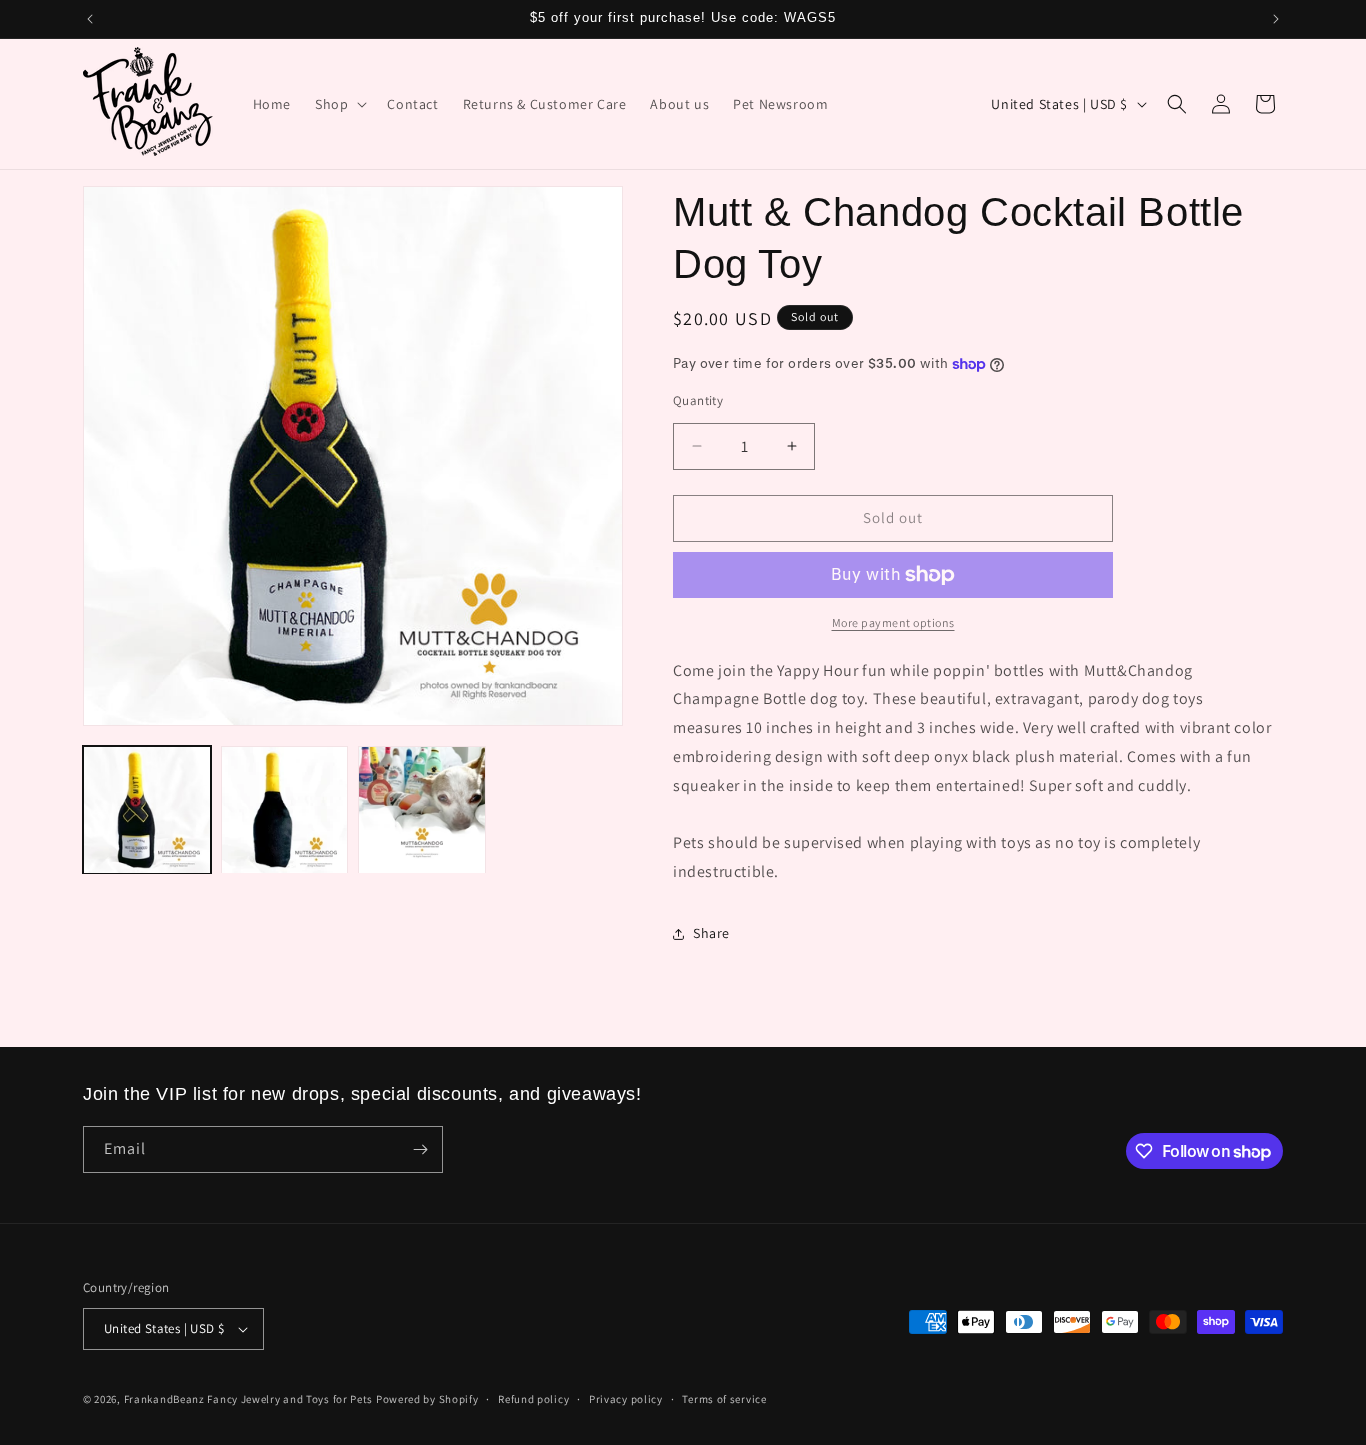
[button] (339, 104)
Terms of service (724, 1399)
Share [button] (711, 933)
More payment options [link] (893, 622)
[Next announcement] (1276, 19)
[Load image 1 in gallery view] (147, 810)
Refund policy (533, 1399)
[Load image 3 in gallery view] (422, 810)
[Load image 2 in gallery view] (285, 810)
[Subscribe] (420, 1149)
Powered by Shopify (427, 1399)
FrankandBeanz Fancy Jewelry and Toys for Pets (249, 1399)
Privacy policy (626, 1399)
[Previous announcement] (90, 19)
